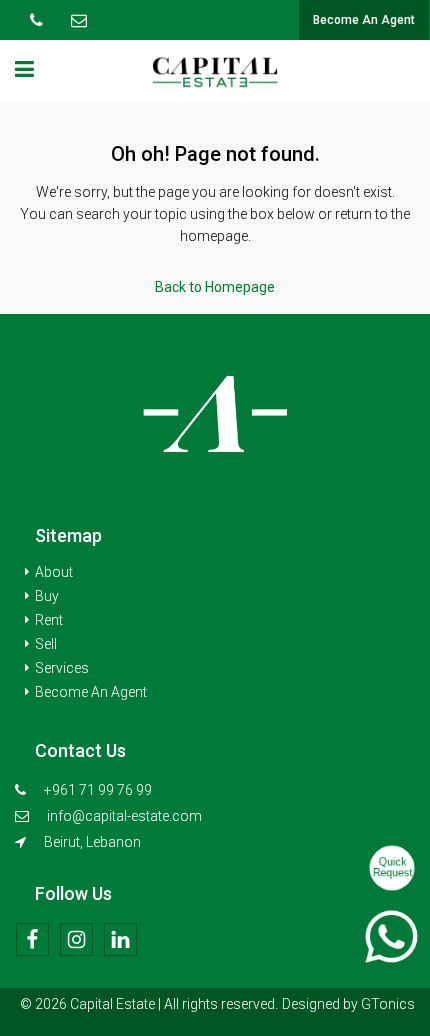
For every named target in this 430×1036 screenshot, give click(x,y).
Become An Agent (364, 20)
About (54, 572)
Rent (49, 620)
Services (62, 668)
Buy (47, 596)
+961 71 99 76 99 (96, 790)
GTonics (388, 1004)
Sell (46, 644)
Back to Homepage (215, 287)
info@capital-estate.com (124, 816)
